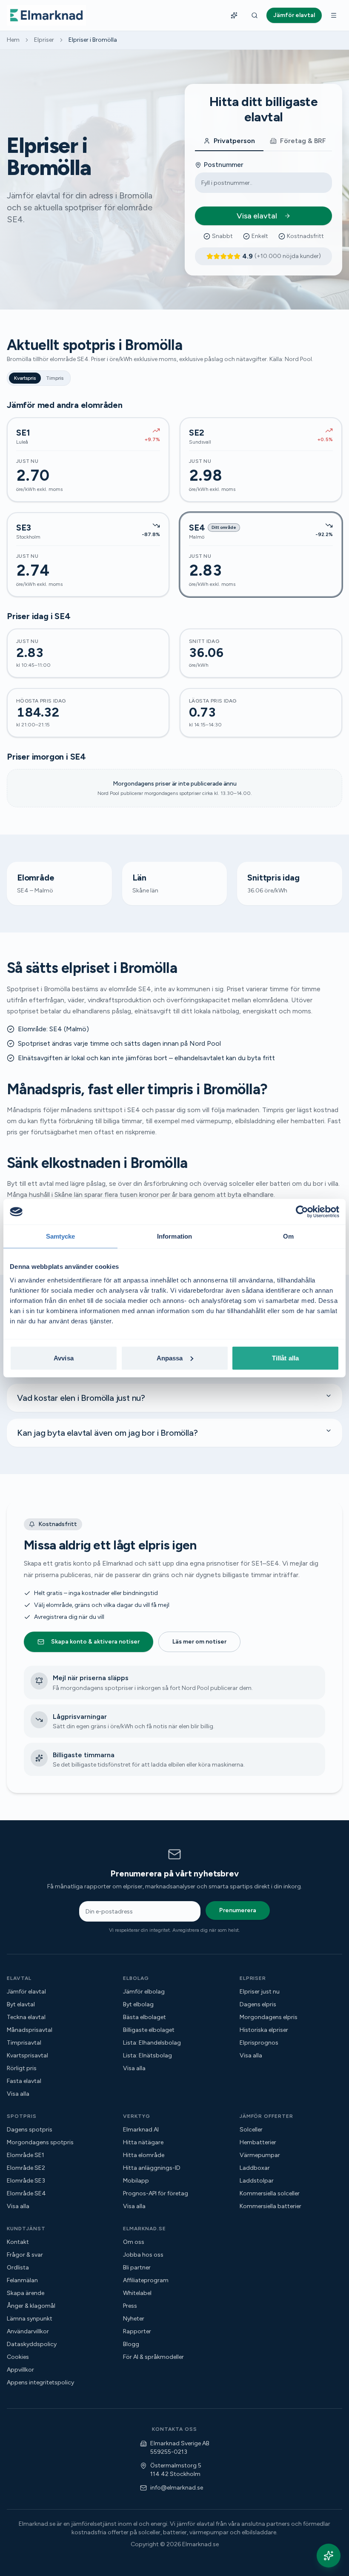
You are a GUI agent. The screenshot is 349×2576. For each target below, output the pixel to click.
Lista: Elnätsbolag (147, 2055)
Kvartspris (25, 378)
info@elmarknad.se (177, 2488)
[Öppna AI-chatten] (329, 2556)
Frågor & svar (25, 2255)
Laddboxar (255, 2168)
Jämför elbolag (144, 1992)
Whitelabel (137, 2293)
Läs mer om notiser (199, 1642)
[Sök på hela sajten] (255, 15)
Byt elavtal (21, 2004)
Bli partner (137, 2268)
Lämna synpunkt (30, 2319)
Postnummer (224, 165)
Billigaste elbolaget (149, 2030)
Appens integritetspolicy (40, 2382)
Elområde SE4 (26, 2193)
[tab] (229, 141)
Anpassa (170, 1358)
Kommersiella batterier (270, 2206)
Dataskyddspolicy (32, 2344)
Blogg (131, 2344)
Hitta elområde (144, 2155)
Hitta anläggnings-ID (152, 2168)
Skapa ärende (26, 2293)
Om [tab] (288, 1236)
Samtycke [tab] (61, 1236)
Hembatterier (258, 2142)
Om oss (134, 2242)
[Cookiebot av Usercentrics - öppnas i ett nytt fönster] (302, 1212)
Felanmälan (22, 2280)
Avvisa (64, 1358)
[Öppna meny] (334, 15)
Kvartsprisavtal (27, 2055)
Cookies (18, 2357)
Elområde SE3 (26, 2181)
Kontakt (18, 2242)
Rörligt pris (22, 2068)
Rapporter (137, 2331)
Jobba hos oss (143, 2255)
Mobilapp (136, 2181)
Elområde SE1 (26, 2155)
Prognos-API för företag (156, 2193)
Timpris (55, 378)
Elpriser (44, 40)
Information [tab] (174, 1236)
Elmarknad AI (141, 2130)
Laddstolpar (257, 2181)
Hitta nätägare (143, 2142)
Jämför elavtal (26, 1992)
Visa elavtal (257, 216)
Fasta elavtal (24, 2081)
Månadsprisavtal (30, 2030)
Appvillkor (20, 2370)
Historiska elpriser (264, 2030)
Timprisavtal (24, 2043)
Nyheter (134, 2319)
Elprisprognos (259, 2043)
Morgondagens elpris (269, 2017)
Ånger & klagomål (31, 2306)
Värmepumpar (260, 2155)
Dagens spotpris (30, 2130)
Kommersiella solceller (270, 2193)
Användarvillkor (28, 2331)
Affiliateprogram (146, 2280)
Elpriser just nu (260, 1992)
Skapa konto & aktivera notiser (95, 1642)
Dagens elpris (258, 2004)
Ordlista (18, 2268)
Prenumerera (238, 1910)
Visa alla (18, 2094)
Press (130, 2306)
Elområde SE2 (26, 2168)
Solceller (251, 2130)
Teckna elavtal (26, 2017)
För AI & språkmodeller (153, 2357)
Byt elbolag (138, 2004)
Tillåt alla (285, 1358)
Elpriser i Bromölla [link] (93, 40)
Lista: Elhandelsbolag (152, 2043)
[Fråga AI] (234, 15)
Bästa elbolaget (144, 2017)
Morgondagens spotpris (40, 2142)
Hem (13, 40)
